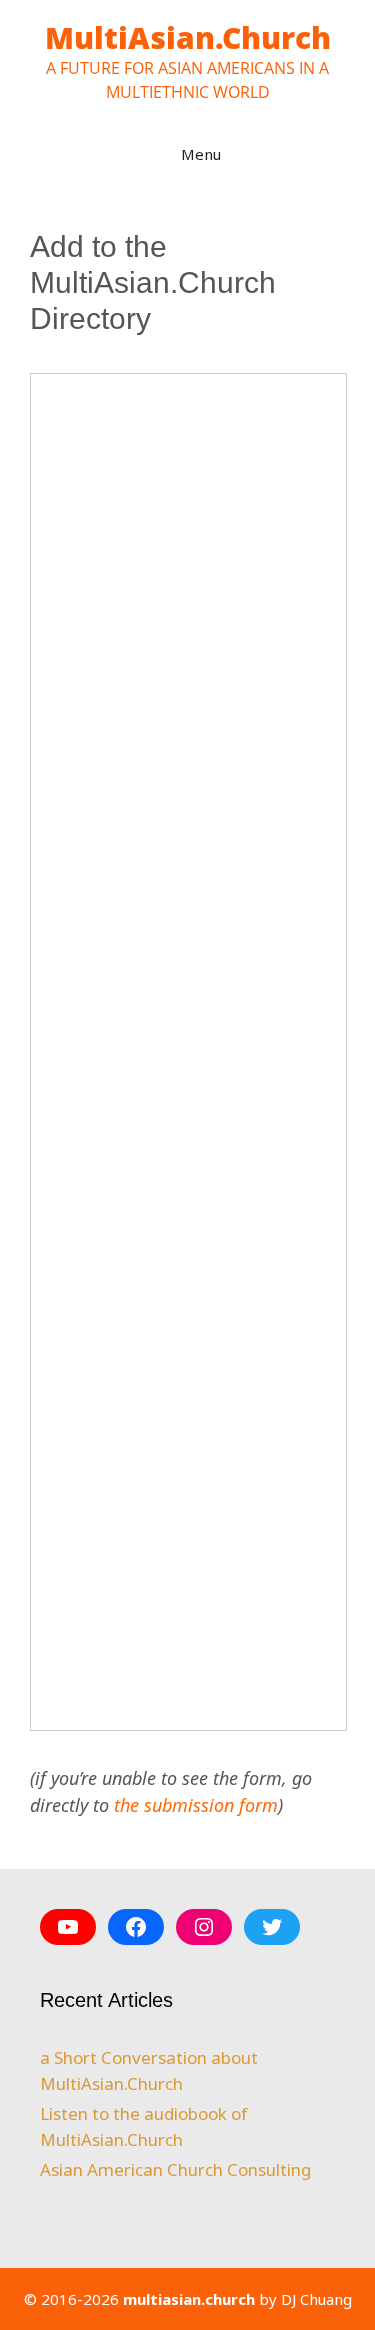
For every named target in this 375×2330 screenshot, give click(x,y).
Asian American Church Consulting (175, 2169)
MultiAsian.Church (188, 37)
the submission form (196, 1805)
